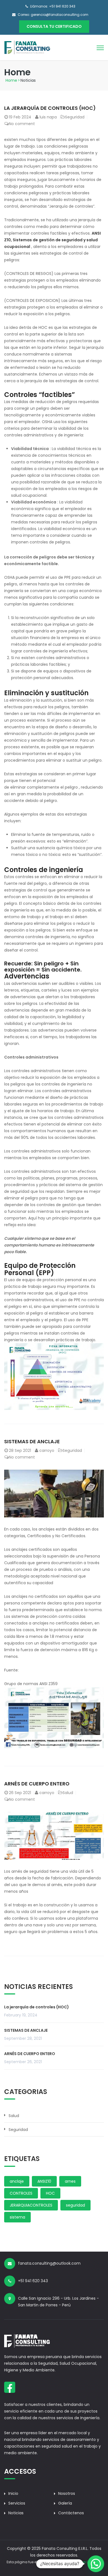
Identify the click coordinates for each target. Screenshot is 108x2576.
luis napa (48, 117)
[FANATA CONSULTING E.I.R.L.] (27, 47)
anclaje (17, 2181)
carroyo (47, 1450)
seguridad (75, 2205)
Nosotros (67, 2493)
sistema (17, 2217)
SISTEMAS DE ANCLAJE (32, 1441)
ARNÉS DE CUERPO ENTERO (37, 1784)
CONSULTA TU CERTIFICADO (54, 26)
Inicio (13, 2493)
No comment (22, 124)
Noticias (16, 2513)
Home (11, 80)
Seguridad (75, 117)
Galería (65, 2503)
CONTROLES (21, 2193)
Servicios (17, 2503)
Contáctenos (71, 2513)
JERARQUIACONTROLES (31, 2205)
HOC (50, 2193)
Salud (68, 1793)
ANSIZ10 (44, 2181)
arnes (70, 2181)
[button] (96, 2564)
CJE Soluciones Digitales (81, 2562)
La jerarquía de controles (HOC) (50, 108)
